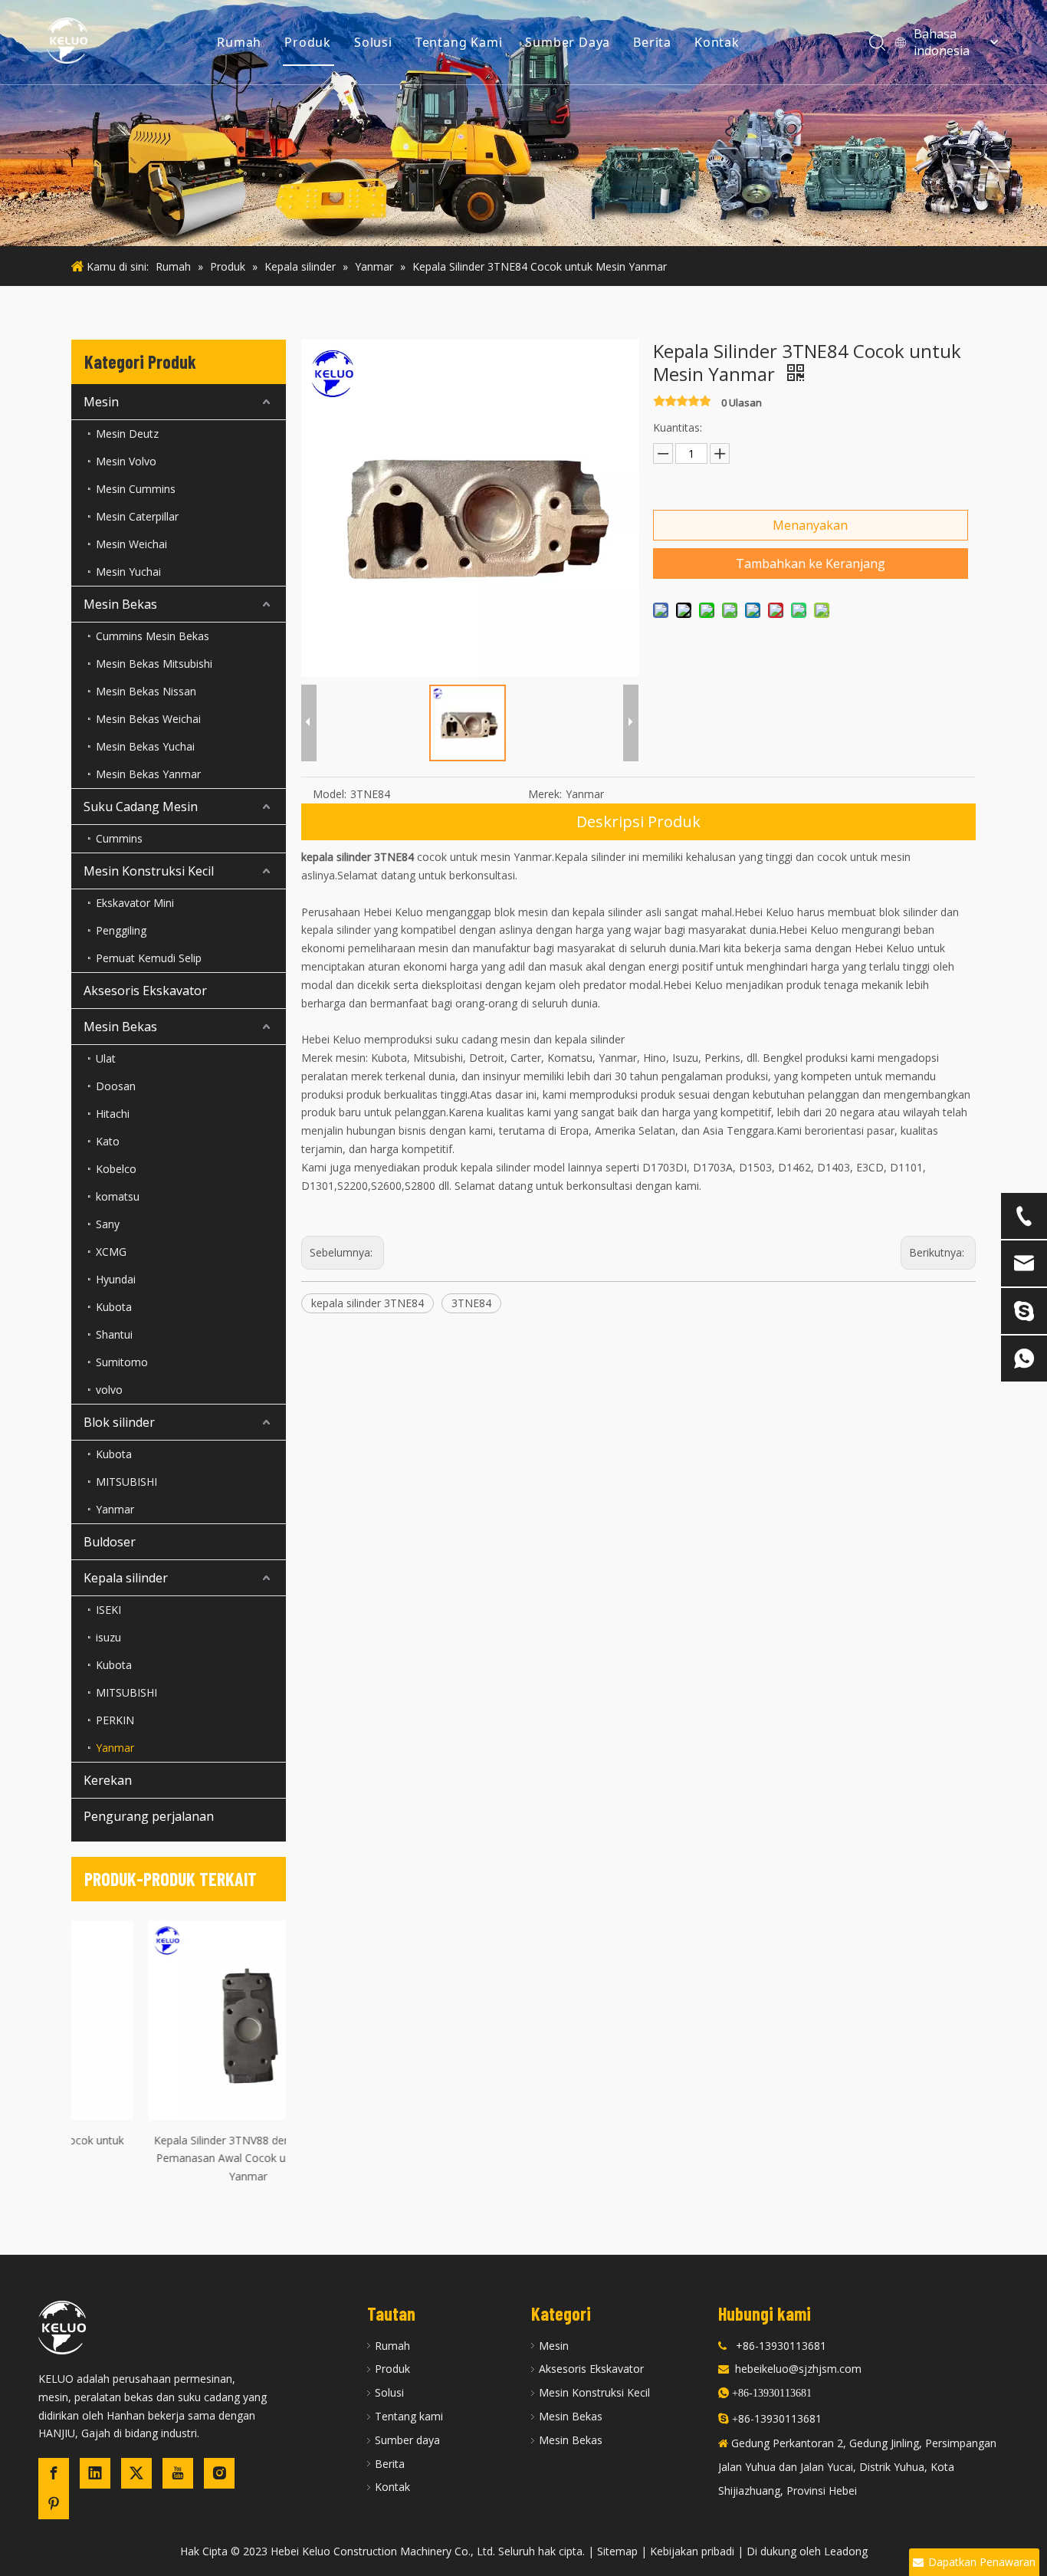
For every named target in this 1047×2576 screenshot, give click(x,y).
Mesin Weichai (131, 544)
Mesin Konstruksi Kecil (149, 871)
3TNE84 (471, 1303)
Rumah (239, 42)
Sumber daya (407, 2440)
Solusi (373, 42)
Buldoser (110, 1542)
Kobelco (116, 1169)
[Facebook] (54, 2473)
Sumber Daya (568, 42)
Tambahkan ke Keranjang (811, 563)
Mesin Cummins (136, 489)
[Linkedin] (95, 2473)
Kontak (717, 42)
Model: (330, 794)
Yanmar (115, 1509)
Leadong (846, 2551)
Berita (652, 42)
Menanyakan (810, 525)
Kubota (114, 1307)
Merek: (545, 794)
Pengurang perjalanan (149, 1816)
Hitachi (113, 1114)
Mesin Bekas (120, 604)
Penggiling (121, 930)
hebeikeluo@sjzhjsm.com (798, 2369)
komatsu (118, 1196)
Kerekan (108, 1780)
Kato (108, 1141)
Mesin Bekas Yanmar (148, 774)
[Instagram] (219, 2473)
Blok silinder (119, 1422)
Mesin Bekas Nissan (146, 691)
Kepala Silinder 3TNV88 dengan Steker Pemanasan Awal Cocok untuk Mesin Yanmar (179, 2159)
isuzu (108, 1637)
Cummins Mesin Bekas (153, 636)
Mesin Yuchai (128, 572)
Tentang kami (409, 2416)
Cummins (119, 838)
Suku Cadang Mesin (141, 807)
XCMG (111, 1252)
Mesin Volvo (126, 461)
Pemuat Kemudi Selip (149, 958)
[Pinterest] (54, 2504)
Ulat (106, 1058)
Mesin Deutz (127, 434)
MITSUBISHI (126, 1482)
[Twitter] (136, 2473)
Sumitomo (122, 1362)
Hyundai (116, 1279)
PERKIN (115, 1720)
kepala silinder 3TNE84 (368, 1303)
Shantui (114, 1334)
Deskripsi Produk (638, 821)
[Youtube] (178, 2473)
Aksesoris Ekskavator (145, 991)
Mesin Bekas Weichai (148, 719)
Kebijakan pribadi (692, 2551)
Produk (308, 42)
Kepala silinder (126, 1578)
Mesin (101, 402)
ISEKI (108, 1610)
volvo (109, 1390)
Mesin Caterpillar (137, 516)
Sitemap (617, 2551)
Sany (108, 1224)
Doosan (116, 1086)
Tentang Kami (459, 42)
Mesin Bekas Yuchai (145, 746)
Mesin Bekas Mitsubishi (154, 664)
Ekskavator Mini (135, 903)
